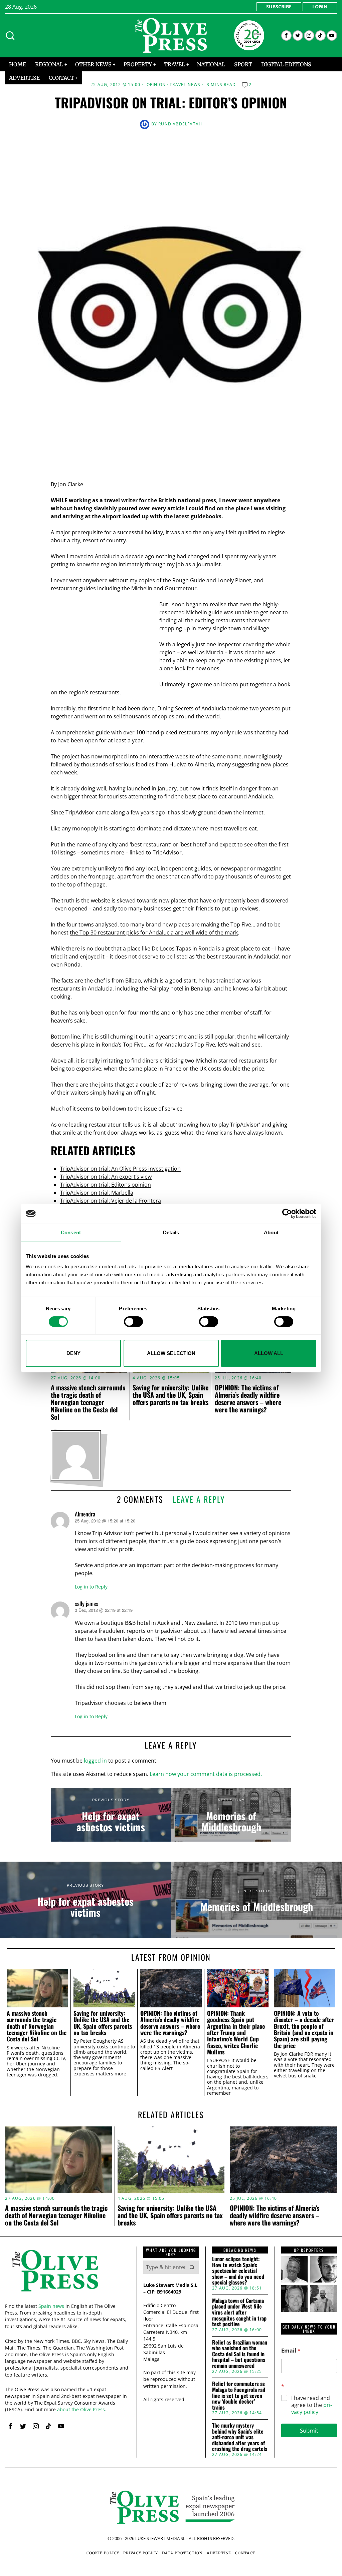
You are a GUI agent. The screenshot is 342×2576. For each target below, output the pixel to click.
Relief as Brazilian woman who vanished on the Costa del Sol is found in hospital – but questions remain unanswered (240, 2354)
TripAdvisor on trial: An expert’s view (106, 1177)
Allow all (269, 1353)
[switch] (133, 1322)
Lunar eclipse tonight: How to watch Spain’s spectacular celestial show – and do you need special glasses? (238, 2271)
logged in (95, 1761)
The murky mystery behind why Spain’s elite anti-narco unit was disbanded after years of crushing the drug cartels (240, 2437)
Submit (309, 2430)
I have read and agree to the (312, 2405)
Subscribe (279, 7)
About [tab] (271, 1232)
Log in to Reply (91, 1587)
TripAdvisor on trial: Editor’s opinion (106, 1185)
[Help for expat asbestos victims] (111, 1815)
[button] (192, 2267)
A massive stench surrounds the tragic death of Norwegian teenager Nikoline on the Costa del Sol (88, 1402)
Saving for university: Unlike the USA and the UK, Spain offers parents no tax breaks (170, 1395)
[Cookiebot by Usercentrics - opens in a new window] (287, 1214)
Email (291, 2351)
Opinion (156, 85)
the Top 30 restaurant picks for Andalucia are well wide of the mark (154, 932)
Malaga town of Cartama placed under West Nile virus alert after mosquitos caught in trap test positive (239, 2313)
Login (320, 7)
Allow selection (171, 1353)
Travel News (185, 85)
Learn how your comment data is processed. (206, 1774)
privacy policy (312, 2408)
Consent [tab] (71, 1232)
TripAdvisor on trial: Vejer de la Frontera (111, 1201)
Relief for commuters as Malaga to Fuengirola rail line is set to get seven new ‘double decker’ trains (239, 2396)
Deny (73, 1353)
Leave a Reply (199, 1499)
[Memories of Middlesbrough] (231, 1815)
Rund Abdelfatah (180, 124)
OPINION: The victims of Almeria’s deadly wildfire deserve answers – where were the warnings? (248, 1398)
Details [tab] (171, 1232)
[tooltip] (286, 36)
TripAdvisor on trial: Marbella (97, 1193)
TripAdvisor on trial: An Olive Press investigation (120, 1169)
